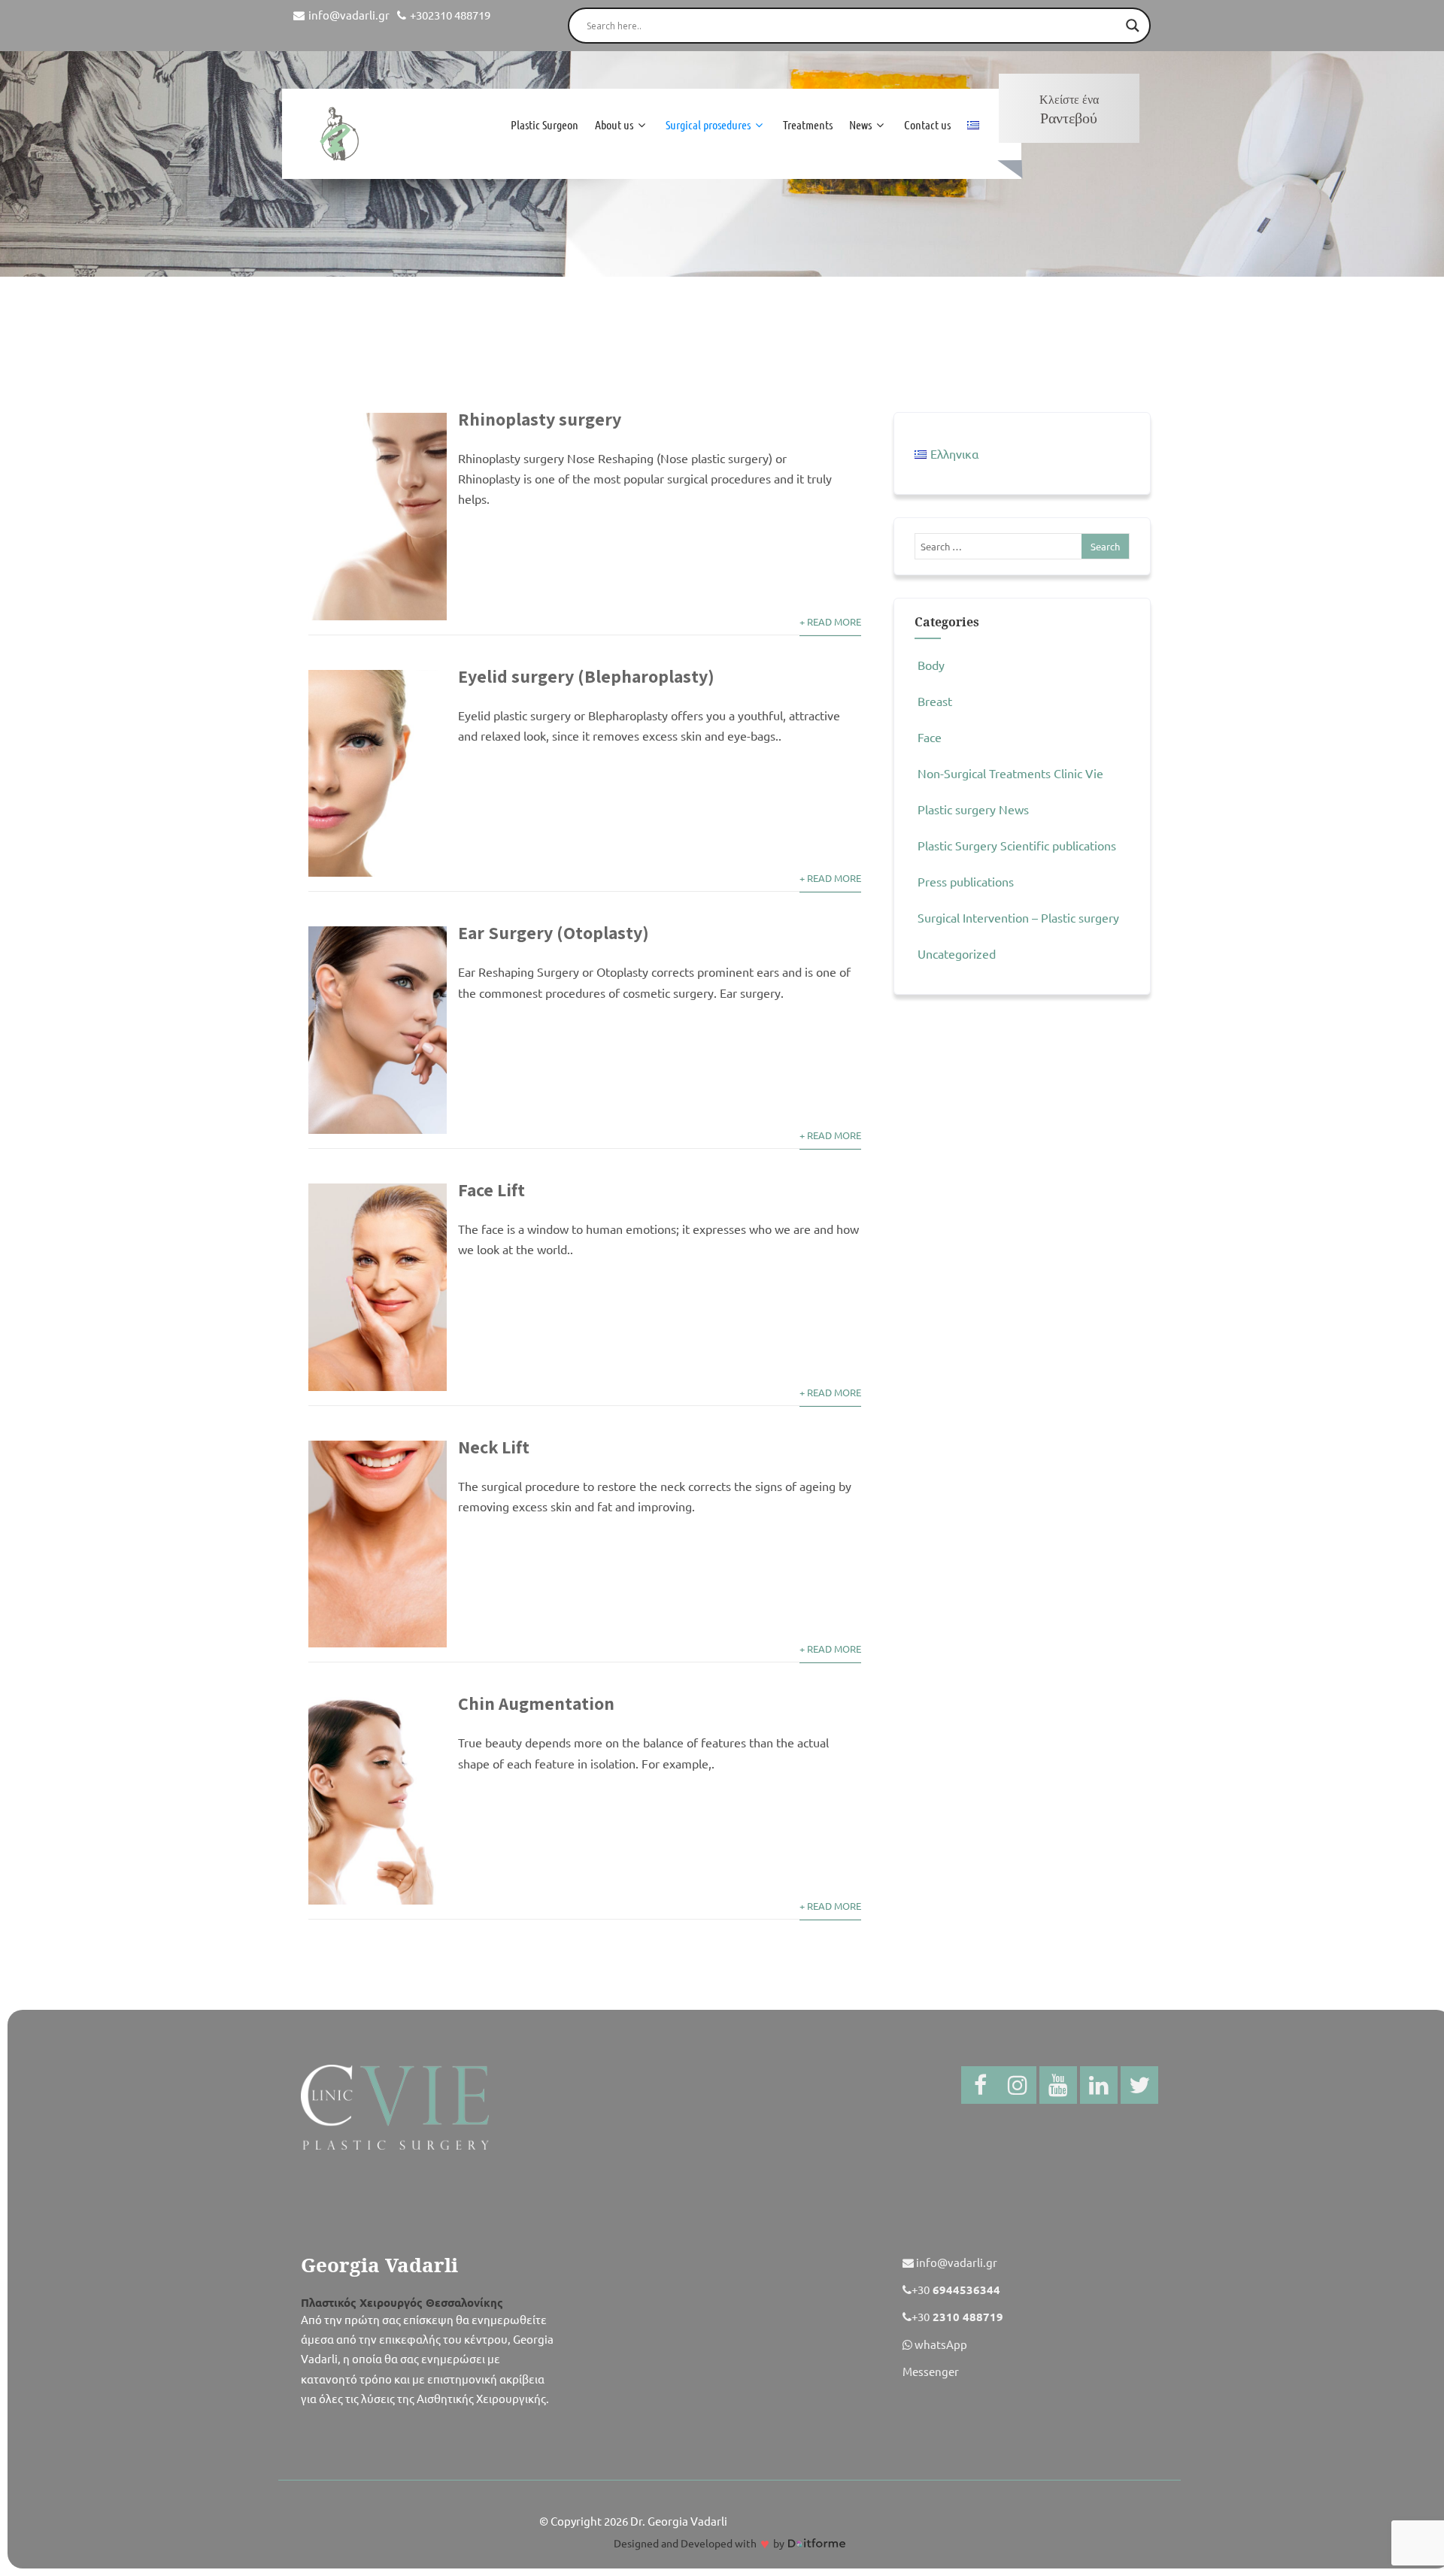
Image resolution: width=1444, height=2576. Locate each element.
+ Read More (830, 621)
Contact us (927, 124)
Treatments (808, 124)
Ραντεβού (1069, 110)
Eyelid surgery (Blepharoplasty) (586, 676)
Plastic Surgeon (545, 124)
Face (930, 737)
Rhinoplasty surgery (540, 419)
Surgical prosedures (708, 124)
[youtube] (1058, 2085)
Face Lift (491, 1190)
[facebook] (980, 2085)
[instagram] (1018, 2085)
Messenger (931, 2371)
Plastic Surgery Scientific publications (1017, 845)
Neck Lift (494, 1447)
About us (614, 124)
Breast (935, 701)
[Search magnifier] (1133, 26)
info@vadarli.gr (349, 15)
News (860, 124)
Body (931, 665)
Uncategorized (957, 953)
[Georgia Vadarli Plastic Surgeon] (338, 134)
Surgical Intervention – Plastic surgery (1018, 917)
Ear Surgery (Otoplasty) (554, 932)
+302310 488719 (450, 15)
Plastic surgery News (973, 809)
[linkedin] (1099, 2085)
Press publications (966, 881)
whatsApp (940, 2344)
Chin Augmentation (536, 1703)
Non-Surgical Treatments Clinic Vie (1010, 773)
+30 (956, 2289)
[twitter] (1139, 2085)
